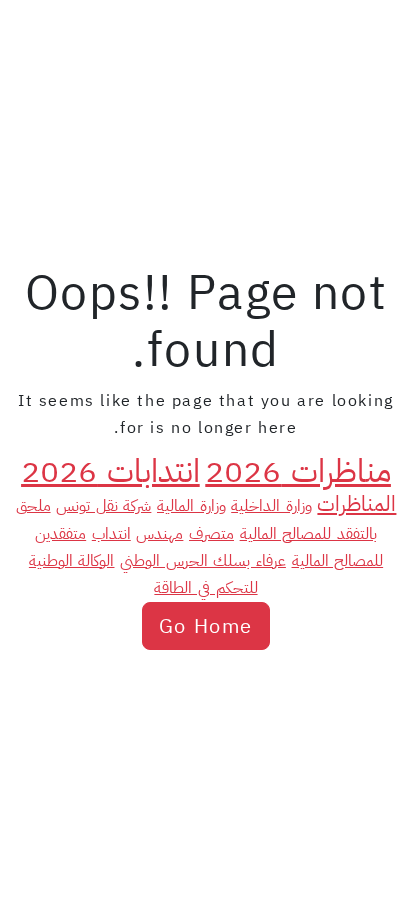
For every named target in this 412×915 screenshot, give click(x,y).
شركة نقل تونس (103, 506)
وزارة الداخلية (271, 506)
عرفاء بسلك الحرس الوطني (203, 561)
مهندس (159, 534)
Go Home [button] (206, 626)
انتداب (111, 534)
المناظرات (356, 504)
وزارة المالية (191, 506)
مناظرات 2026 (298, 471)
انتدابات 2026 (110, 471)
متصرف (211, 534)
